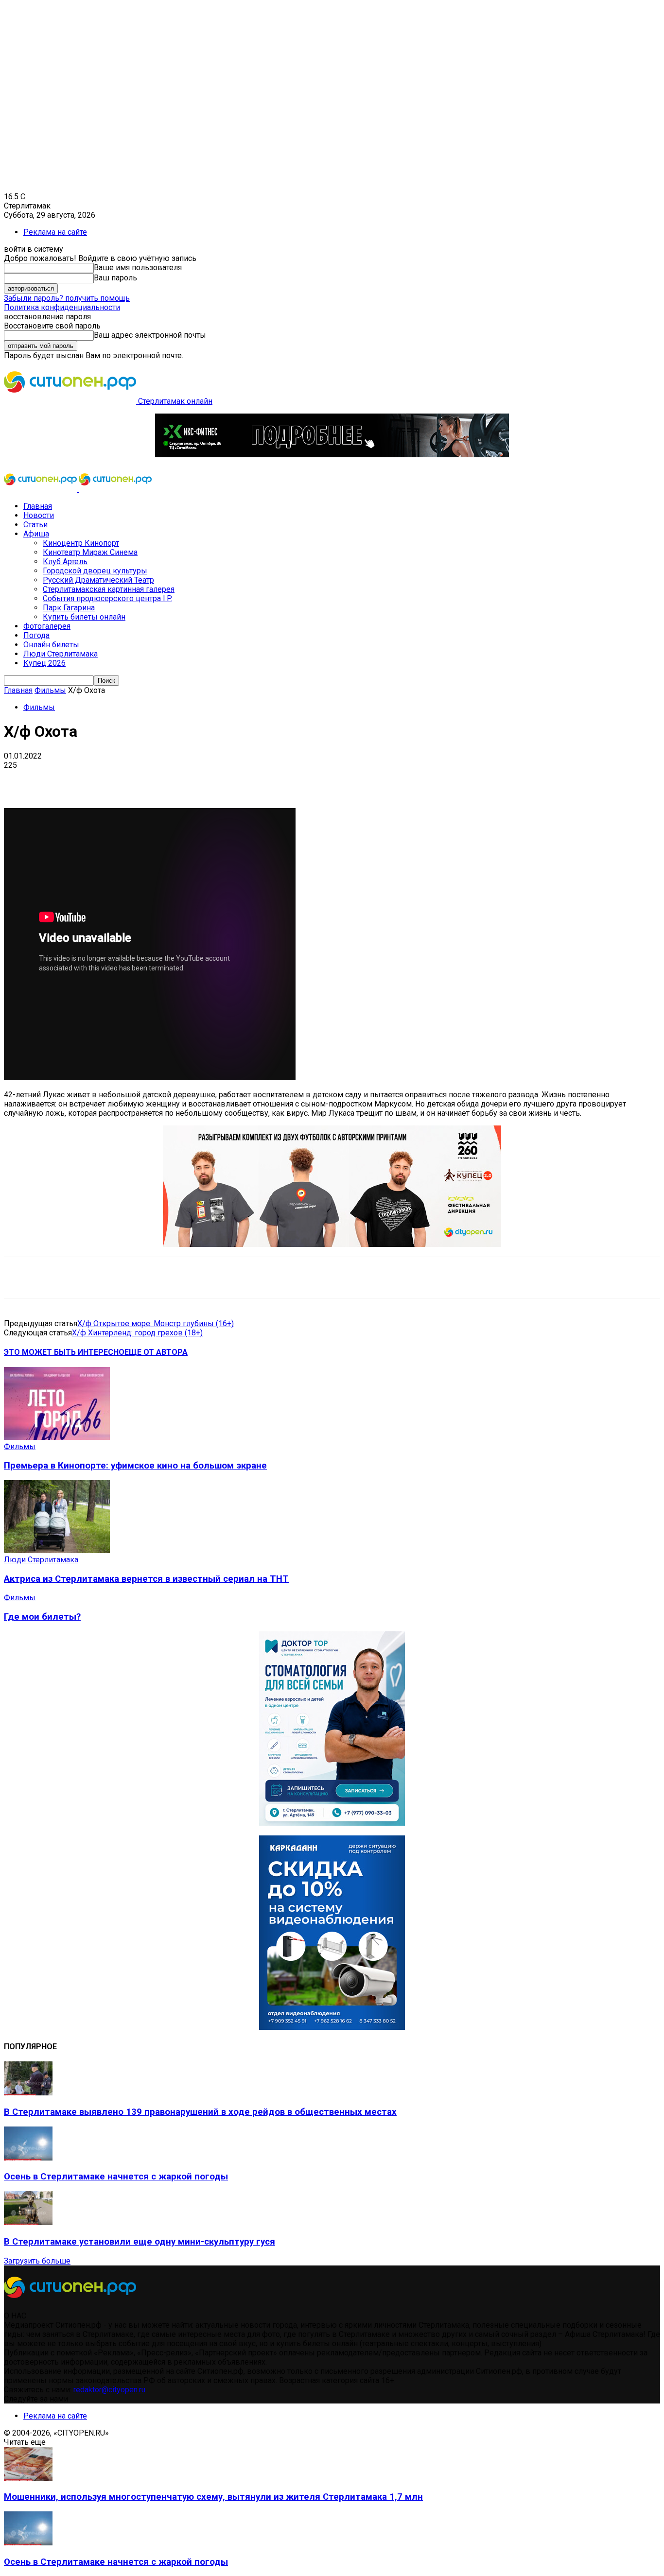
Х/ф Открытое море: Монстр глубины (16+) (156, 1323)
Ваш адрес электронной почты (150, 335)
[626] (332, 1244)
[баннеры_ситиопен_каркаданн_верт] (332, 2027)
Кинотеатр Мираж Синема (90, 552)
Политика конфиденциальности (62, 307)
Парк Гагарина (69, 608)
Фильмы (50, 690)
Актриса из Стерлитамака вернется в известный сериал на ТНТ (146, 1579)
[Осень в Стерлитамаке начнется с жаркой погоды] (28, 2158)
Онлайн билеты (51, 645)
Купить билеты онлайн (84, 617)
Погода (36, 635)
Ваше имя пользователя (138, 268)
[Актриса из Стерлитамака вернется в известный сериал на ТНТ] (57, 1550)
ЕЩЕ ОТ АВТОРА (156, 1352)
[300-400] (332, 1823)
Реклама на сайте (55, 232)
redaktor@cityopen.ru (109, 2390)
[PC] (332, 455)
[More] (306, 780)
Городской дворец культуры (95, 571)
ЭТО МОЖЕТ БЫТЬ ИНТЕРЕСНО (64, 1352)
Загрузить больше (37, 2261)
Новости (39, 515)
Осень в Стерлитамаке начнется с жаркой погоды (116, 2177)
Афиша (36, 534)
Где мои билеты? (42, 1617)
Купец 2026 (44, 663)
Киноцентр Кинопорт (81, 543)
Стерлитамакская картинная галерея (109, 589)
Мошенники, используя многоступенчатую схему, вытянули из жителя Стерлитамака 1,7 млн (213, 2497)
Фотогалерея (47, 626)
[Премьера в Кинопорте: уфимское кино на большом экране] (57, 1437)
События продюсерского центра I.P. (107, 598)
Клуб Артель (65, 562)
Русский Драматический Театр (98, 580)
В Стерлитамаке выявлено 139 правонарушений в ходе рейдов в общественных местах (200, 2112)
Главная (38, 506)
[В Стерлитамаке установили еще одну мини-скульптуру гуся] (28, 2222)
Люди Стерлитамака (61, 654)
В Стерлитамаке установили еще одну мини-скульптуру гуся (140, 2242)
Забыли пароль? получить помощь (67, 298)
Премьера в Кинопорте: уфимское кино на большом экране (135, 1466)
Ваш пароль (115, 278)
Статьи (35, 525)
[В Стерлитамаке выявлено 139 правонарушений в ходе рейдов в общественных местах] (28, 2093)
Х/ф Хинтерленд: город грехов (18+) (137, 1333)
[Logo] (41, 489)
